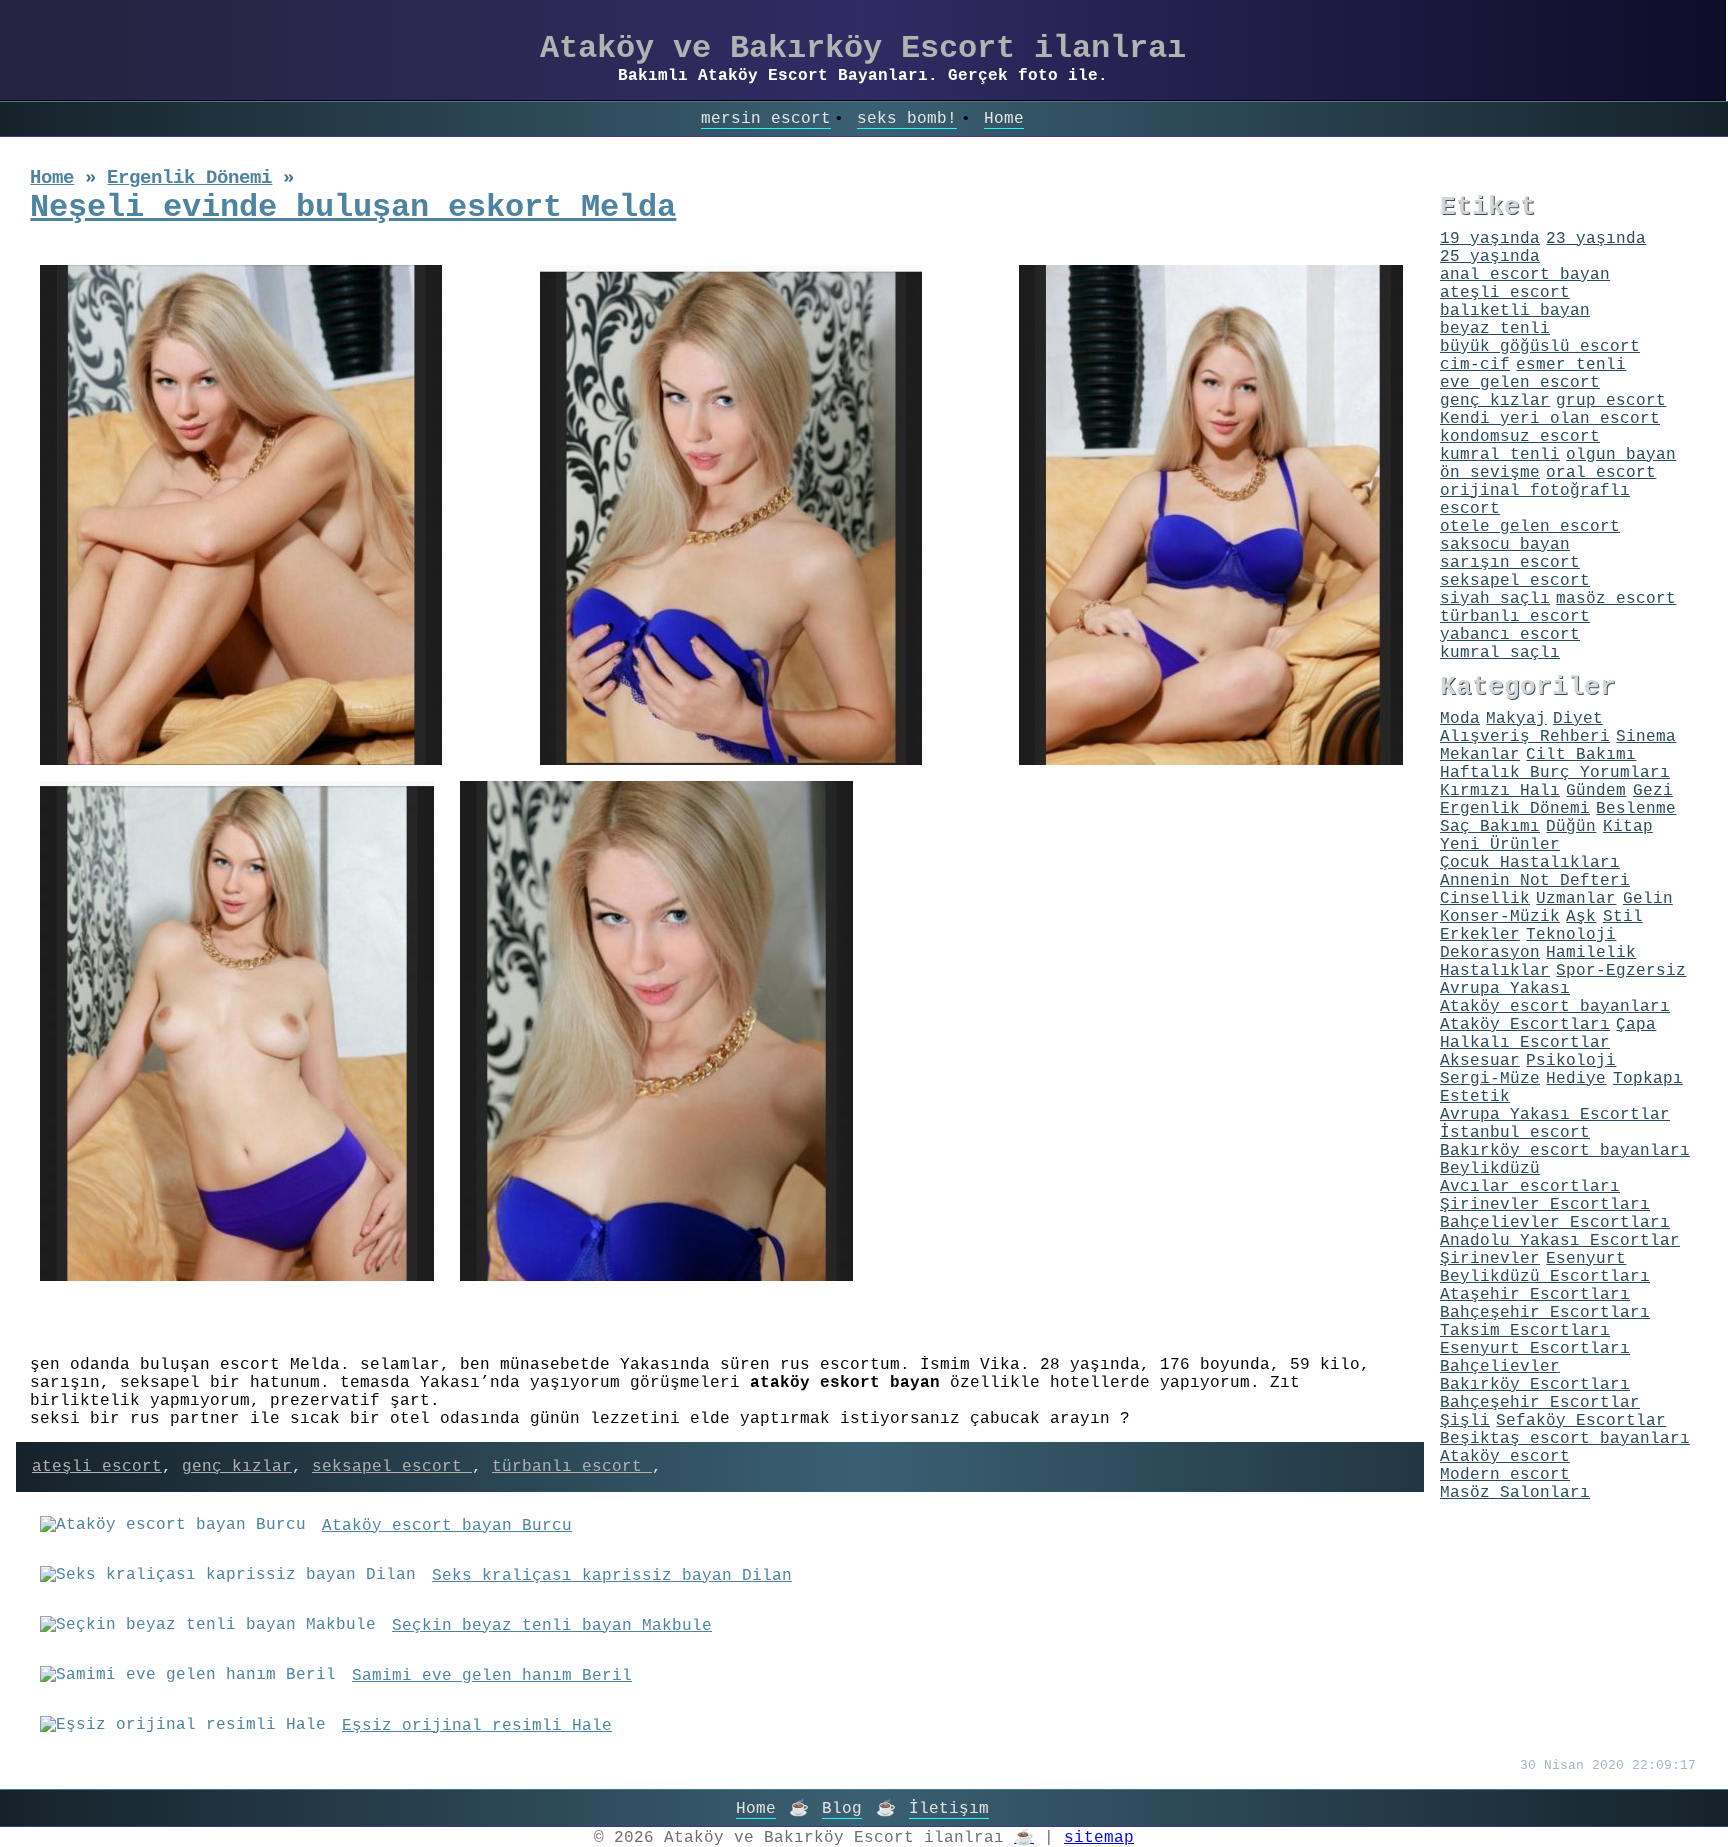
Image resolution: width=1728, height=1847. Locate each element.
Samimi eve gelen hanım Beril (492, 1676)
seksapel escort (392, 1467)
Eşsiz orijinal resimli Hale (477, 1726)
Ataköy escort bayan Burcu (447, 1526)
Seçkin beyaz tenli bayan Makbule (552, 1626)
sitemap (1099, 1838)
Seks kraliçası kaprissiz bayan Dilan (612, 1576)
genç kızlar (237, 1467)
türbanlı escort (572, 1467)
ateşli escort (97, 1467)
